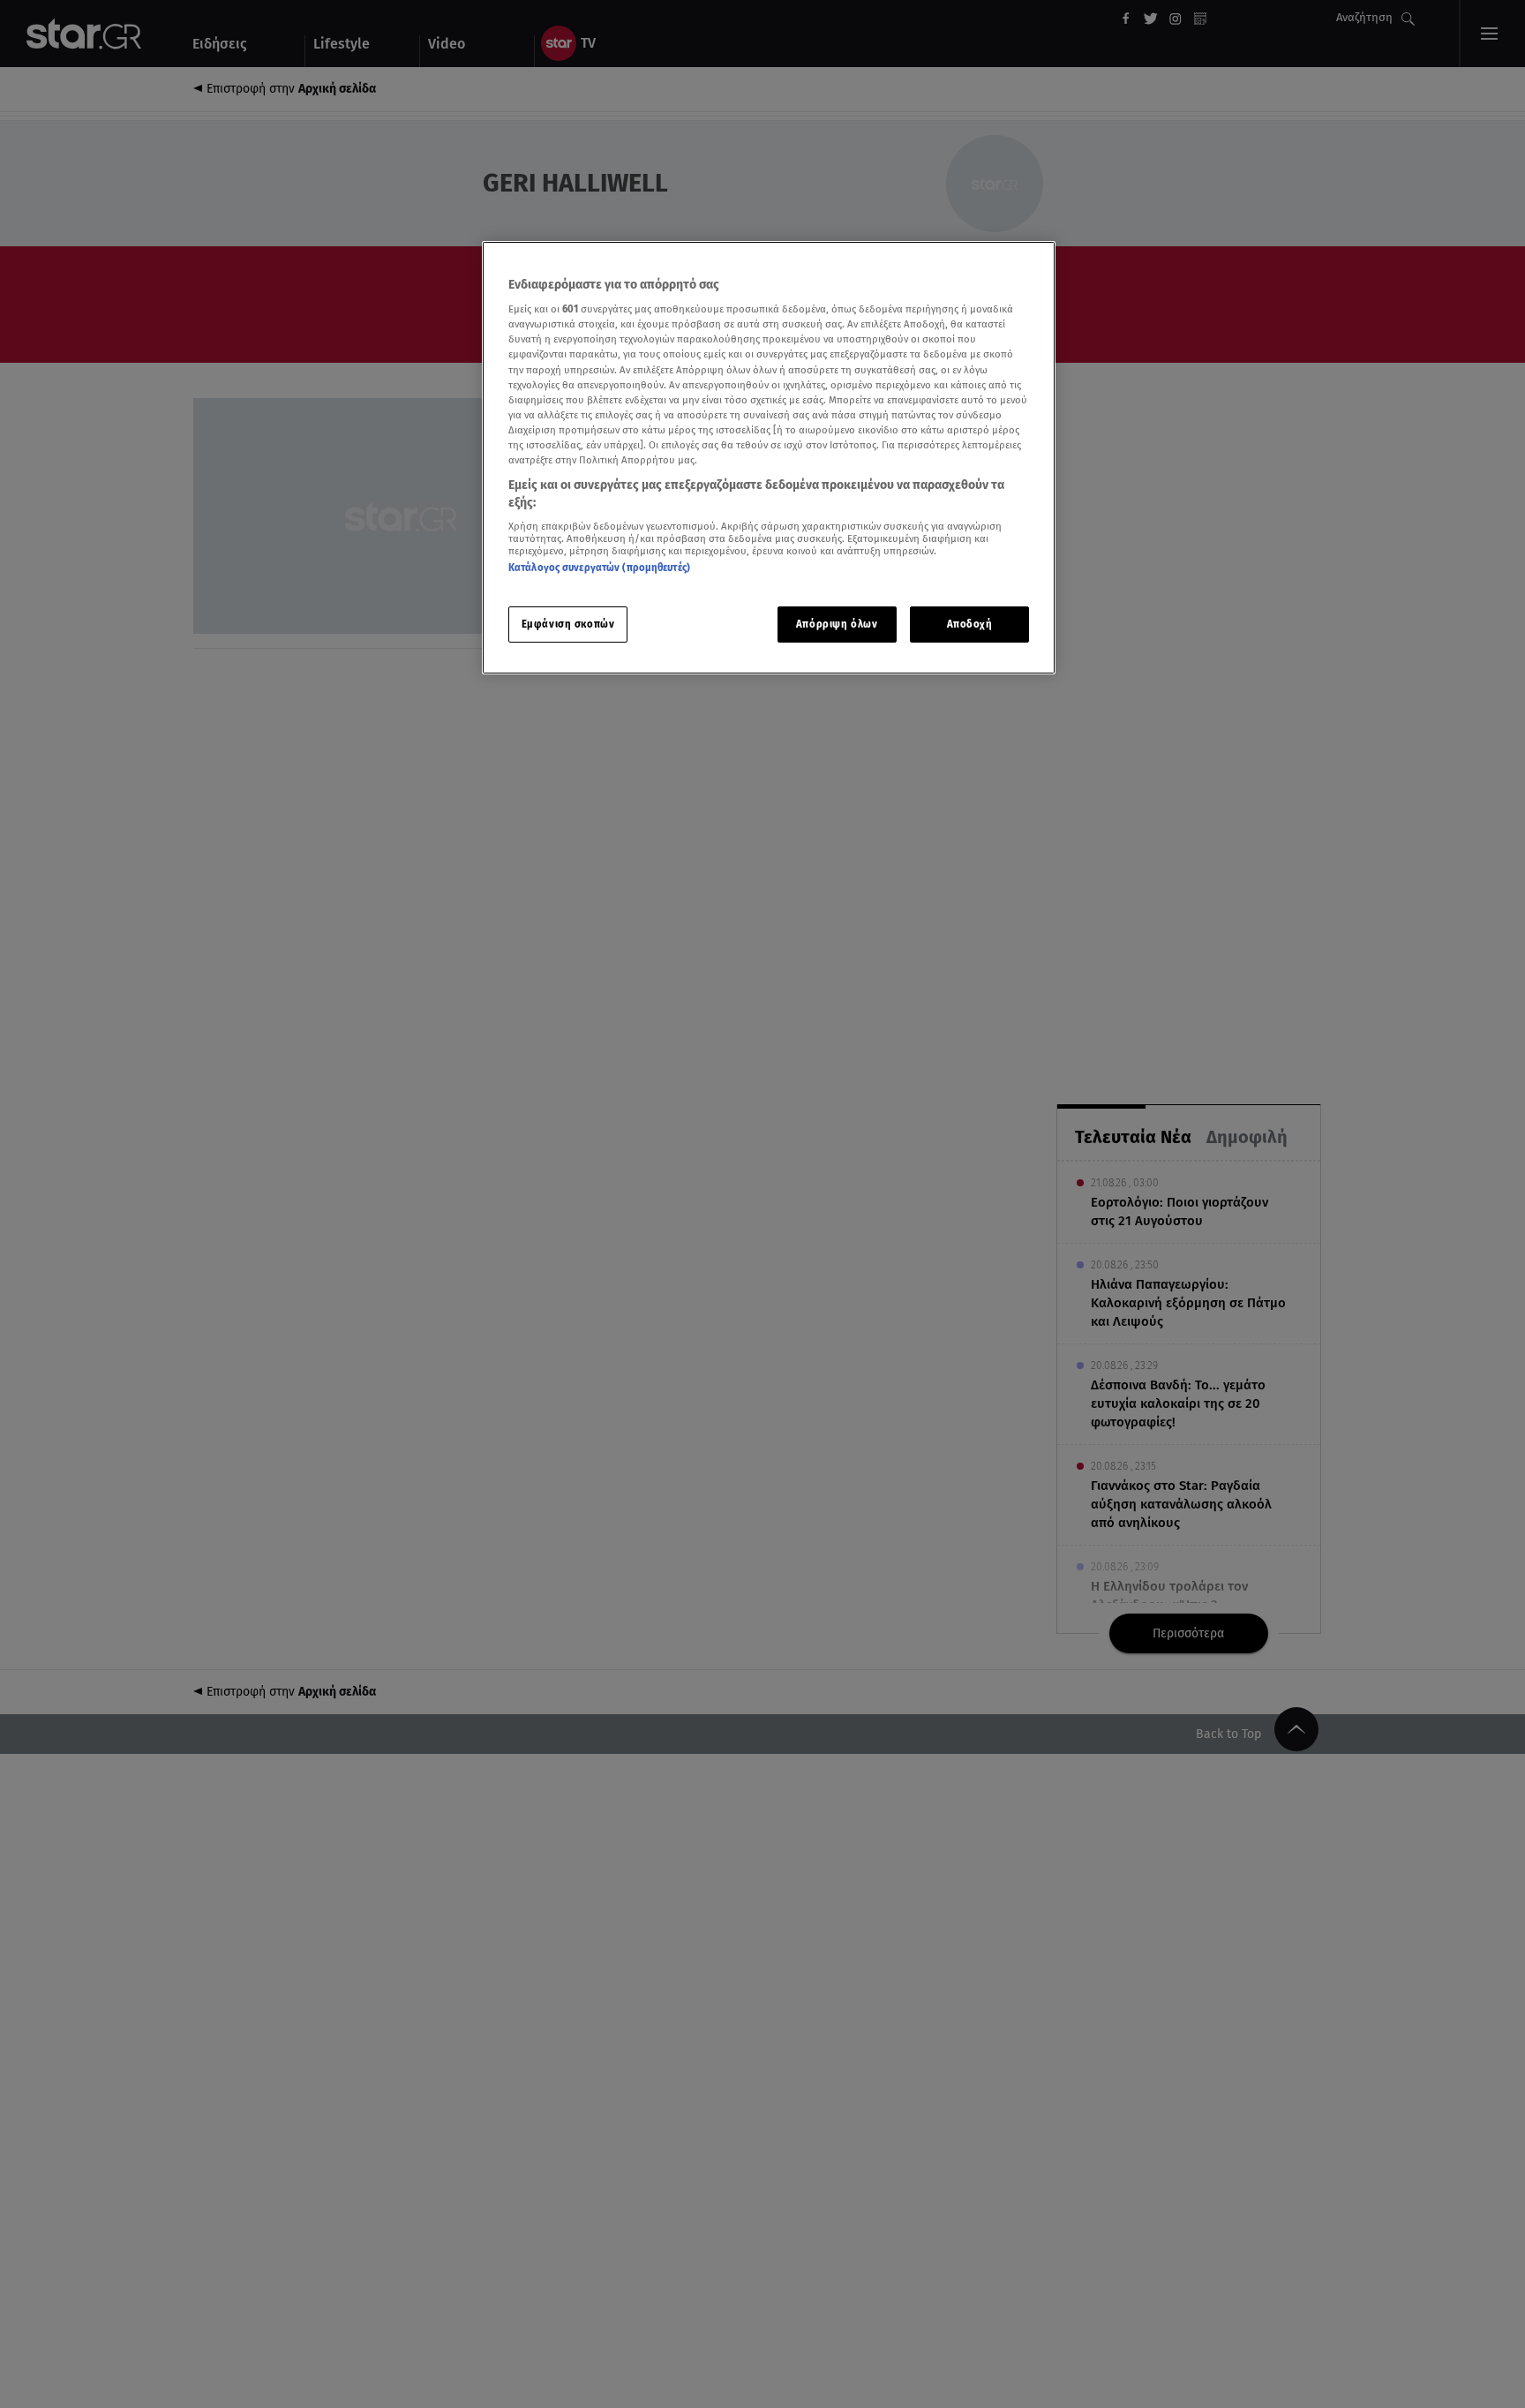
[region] (769, 458)
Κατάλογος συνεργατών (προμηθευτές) (599, 568)
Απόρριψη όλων (837, 624)
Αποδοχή (970, 624)
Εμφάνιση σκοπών (568, 624)
